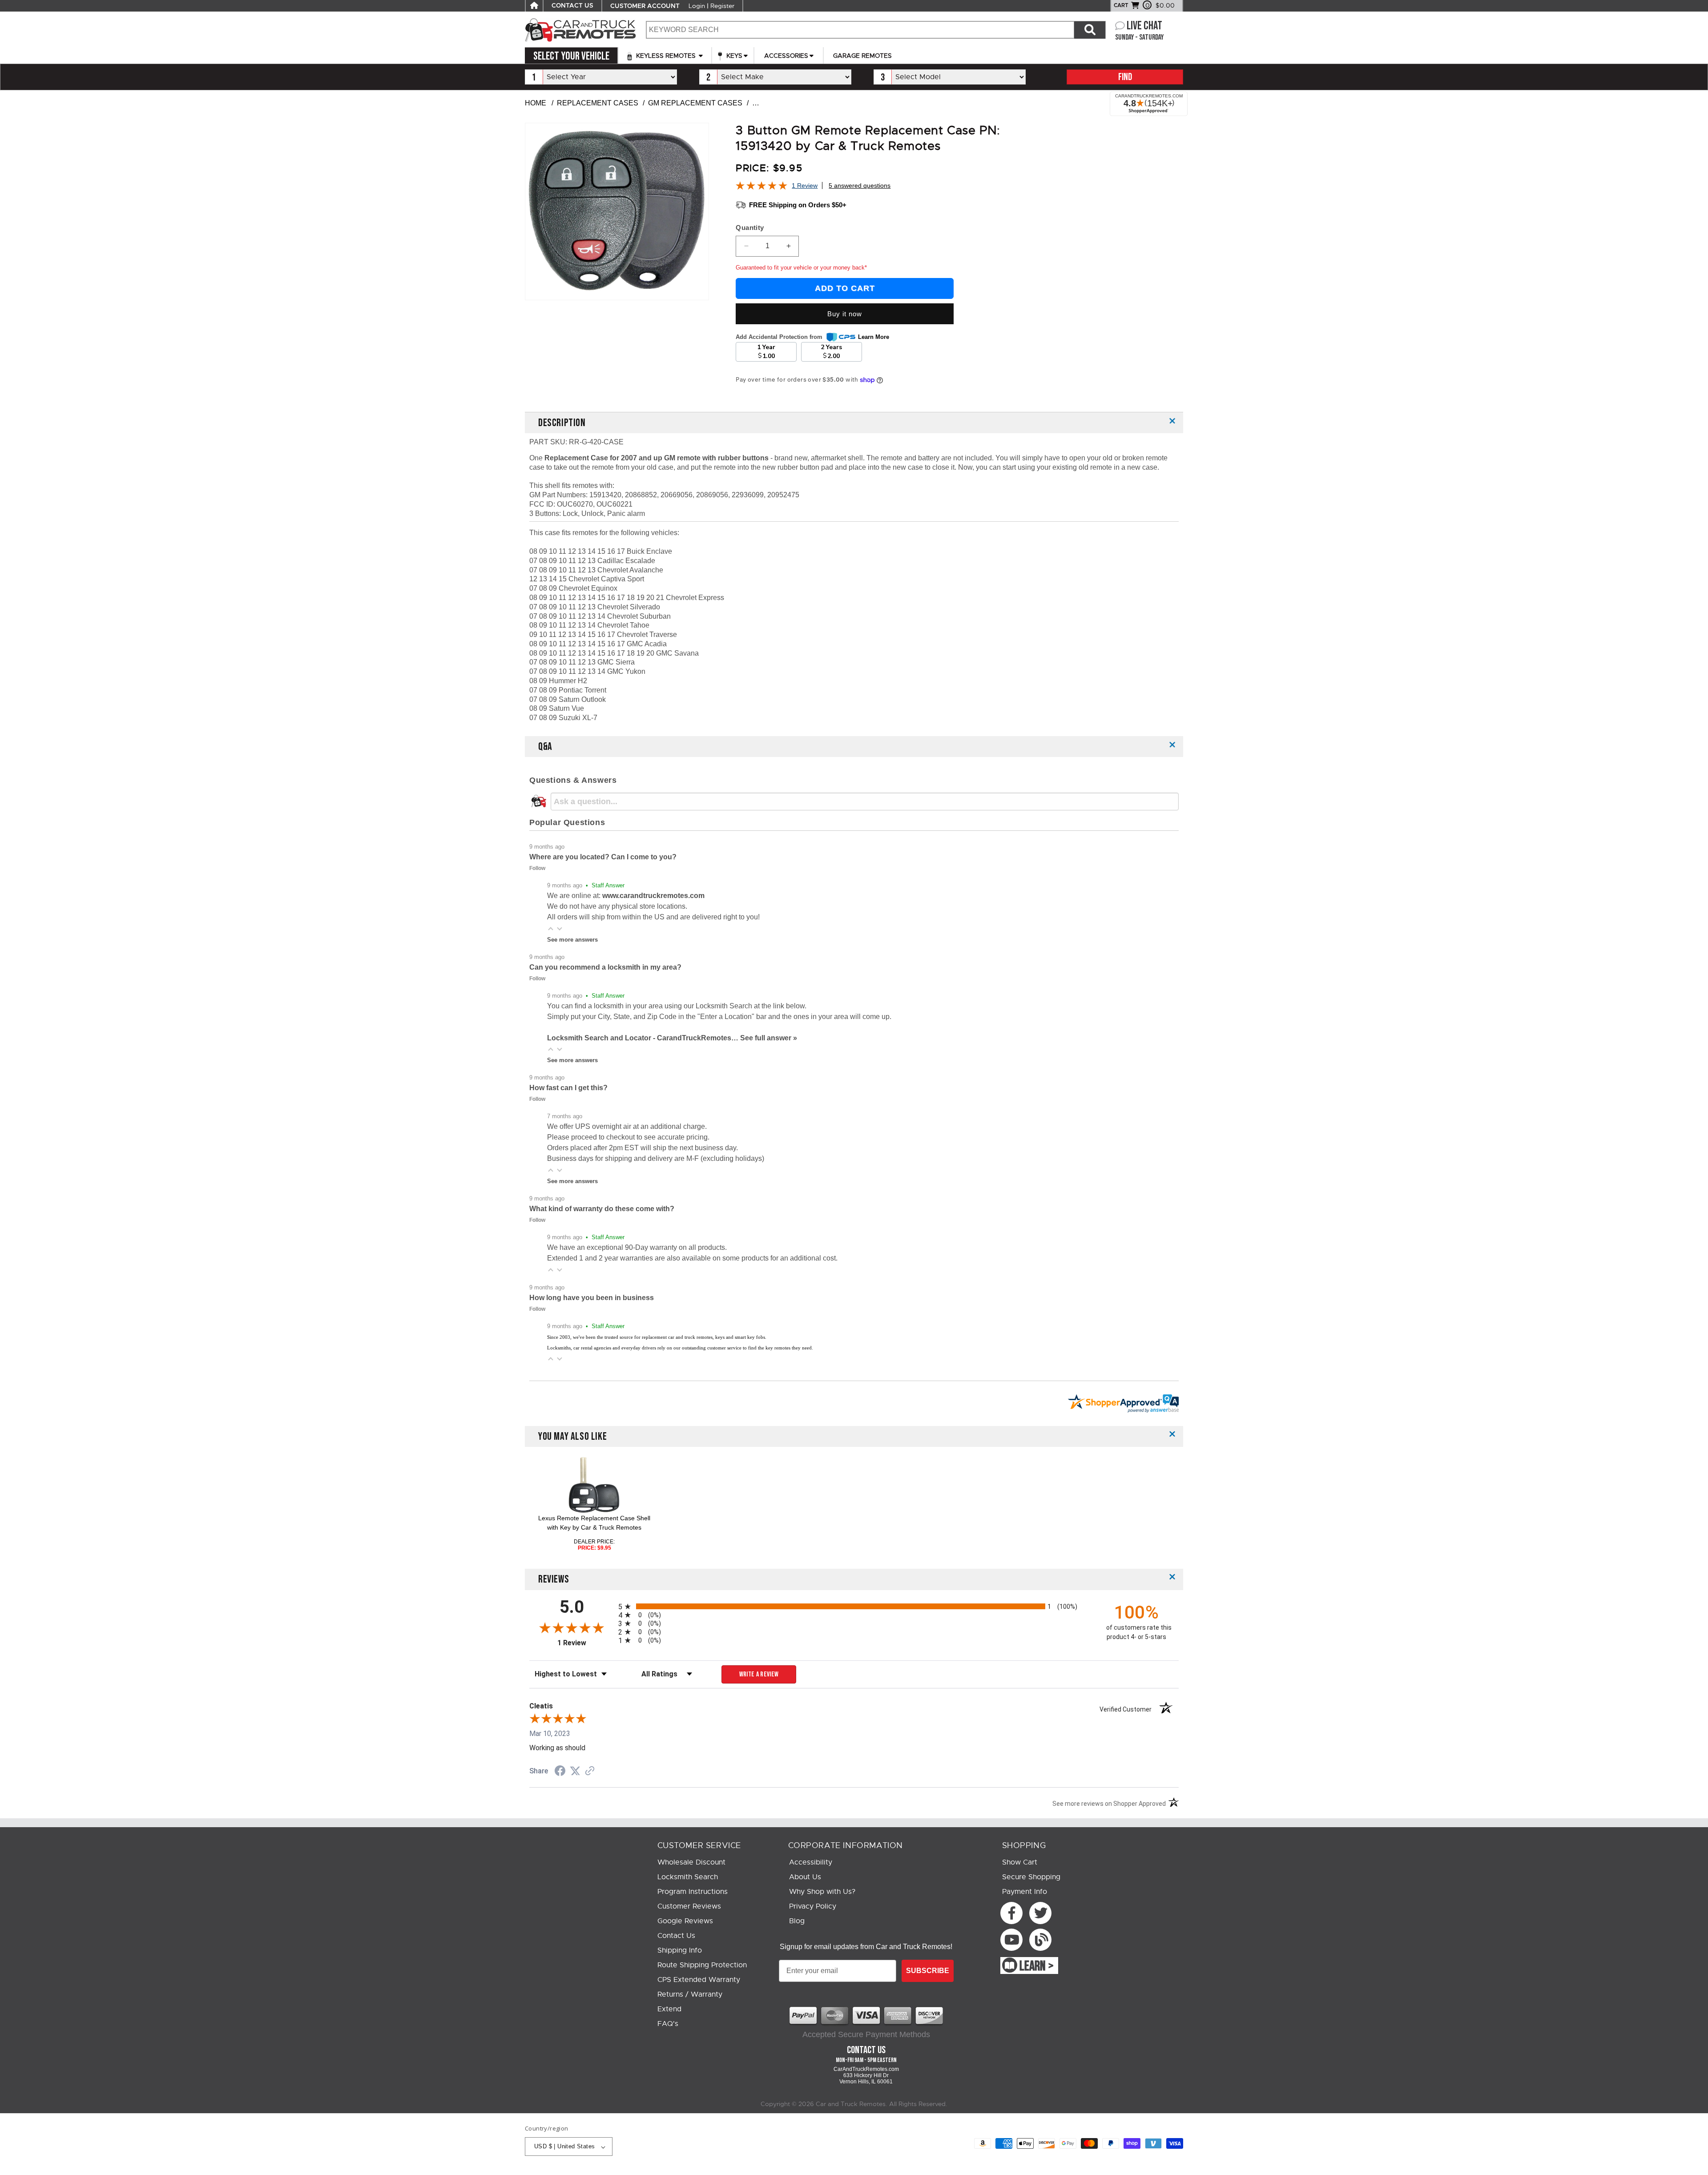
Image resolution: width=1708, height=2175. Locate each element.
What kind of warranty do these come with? (602, 1209)
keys (733, 56)
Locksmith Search (688, 1877)
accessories (786, 56)
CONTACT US (572, 6)
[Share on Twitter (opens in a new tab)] (575, 1771)
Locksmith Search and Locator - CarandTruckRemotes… (644, 1038)
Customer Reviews (689, 1906)
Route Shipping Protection (702, 1965)
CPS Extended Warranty (699, 1980)
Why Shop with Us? (822, 1892)
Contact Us (676, 1936)
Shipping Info (680, 1950)
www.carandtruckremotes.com (653, 896)
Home (536, 103)
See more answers (572, 940)
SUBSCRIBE (928, 1971)
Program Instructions (693, 1892)
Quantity (750, 228)
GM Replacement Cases (695, 103)
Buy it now (845, 314)
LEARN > (1037, 1966)
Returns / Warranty (690, 1994)
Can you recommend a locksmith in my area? (605, 967)
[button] (551, 928)
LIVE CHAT (1144, 26)
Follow (537, 868)
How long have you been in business (592, 1298)
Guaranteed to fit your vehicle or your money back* (801, 268)
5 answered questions (860, 185)
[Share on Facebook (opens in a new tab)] (560, 1772)
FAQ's (668, 2024)
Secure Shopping (1031, 1877)
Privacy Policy (813, 1906)
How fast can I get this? (568, 1088)
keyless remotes (666, 56)
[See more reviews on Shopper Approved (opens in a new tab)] (590, 1771)
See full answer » (769, 1038)
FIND (1125, 77)
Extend (669, 2009)
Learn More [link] (874, 337)
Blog (797, 1921)
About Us (805, 1877)
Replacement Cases (598, 103)
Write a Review (759, 1674)
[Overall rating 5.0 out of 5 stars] (761, 187)
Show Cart (1020, 1862)
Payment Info (1025, 1892)
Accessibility (811, 1862)
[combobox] (860, 30)
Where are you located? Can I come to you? (603, 857)
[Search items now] (1090, 30)
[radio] (854, 1606)
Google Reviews (685, 1921)
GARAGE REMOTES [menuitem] (862, 56)
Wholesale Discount (691, 1862)
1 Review (805, 185)
